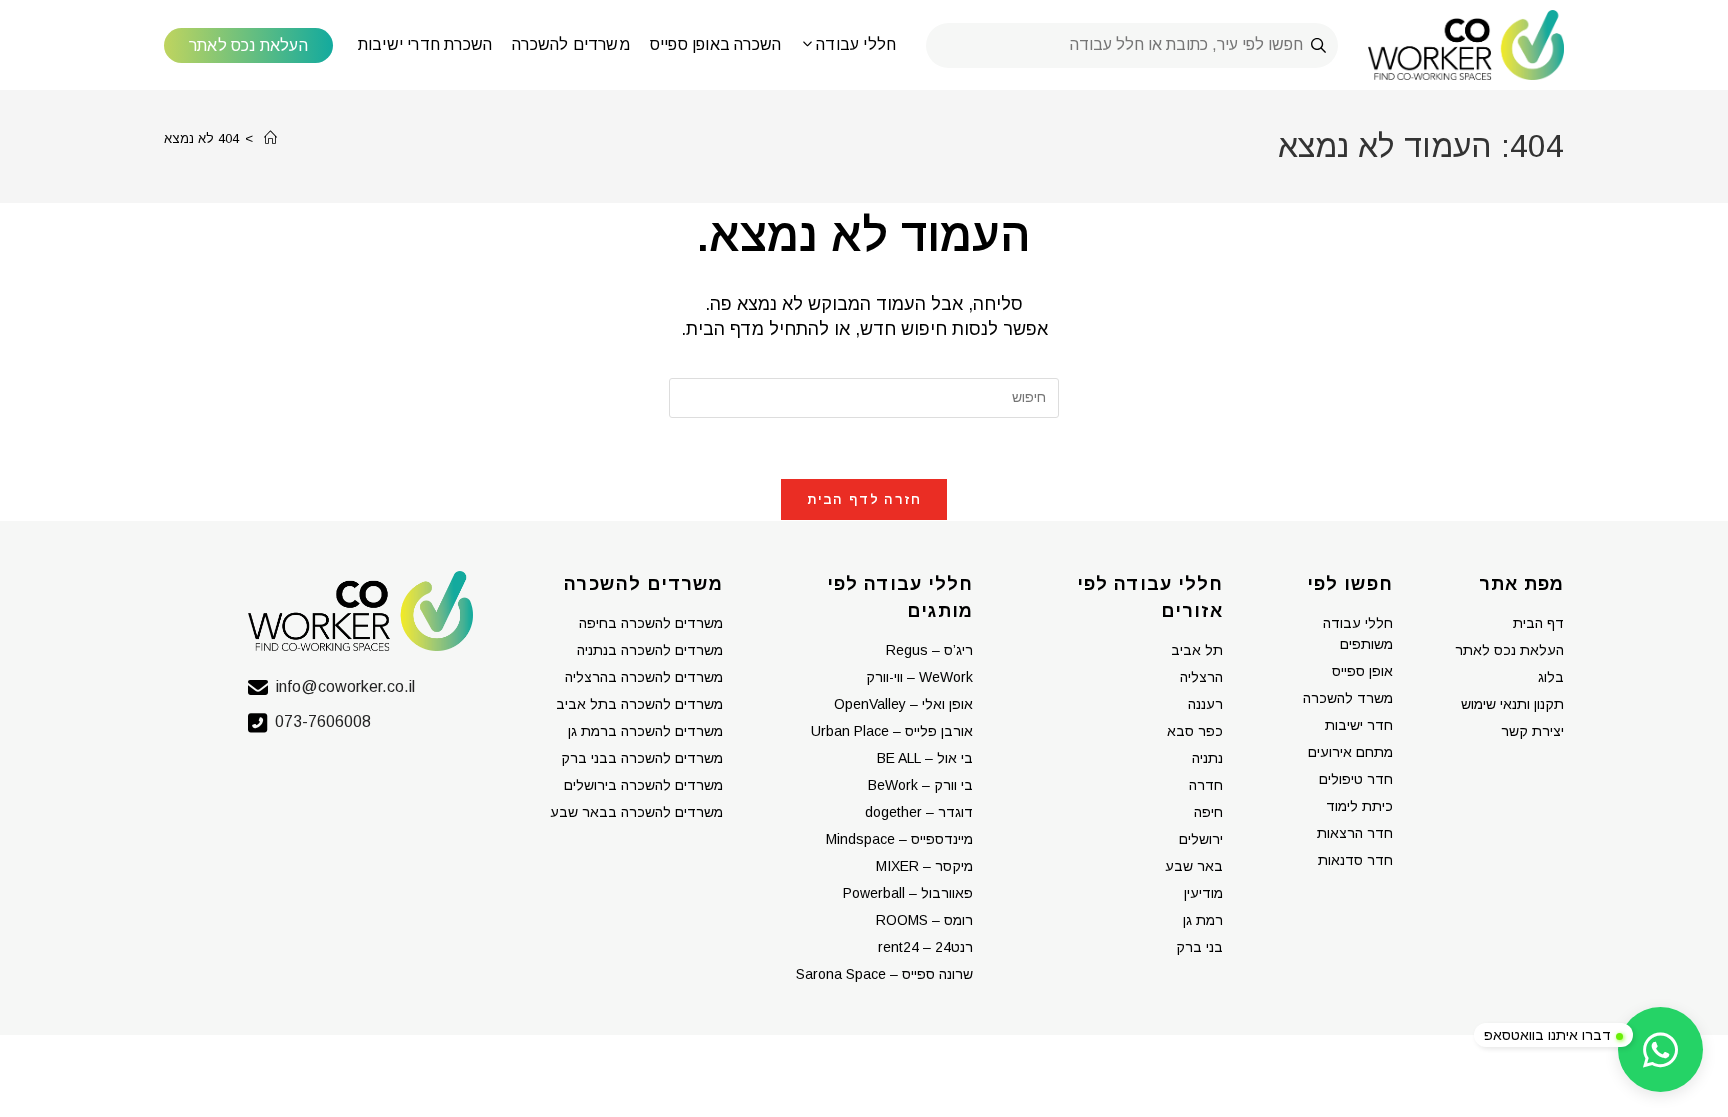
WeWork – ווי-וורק (919, 677)
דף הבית (1538, 623)
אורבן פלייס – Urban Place (892, 731)
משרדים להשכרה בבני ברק (642, 758)
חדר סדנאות (1355, 860)
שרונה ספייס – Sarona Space (884, 974)
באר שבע (1194, 866)
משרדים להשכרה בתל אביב (639, 704)
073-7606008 (323, 721)
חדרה (1206, 785)
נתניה (1207, 758)
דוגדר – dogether (919, 812)
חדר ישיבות (1359, 725)
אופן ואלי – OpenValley (903, 704)
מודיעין (1203, 893)
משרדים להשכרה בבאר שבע (636, 812)
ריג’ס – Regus (929, 650)
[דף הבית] (270, 138)
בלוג (1551, 677)
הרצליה (1201, 677)
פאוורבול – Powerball (908, 893)
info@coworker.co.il (345, 686)
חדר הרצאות (1355, 833)
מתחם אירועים (1350, 752)
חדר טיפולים (1356, 779)
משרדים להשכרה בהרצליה (644, 677)
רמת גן (1203, 920)
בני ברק (1199, 947)
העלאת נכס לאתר (1509, 650)
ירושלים (1201, 839)
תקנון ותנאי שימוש (1512, 704)
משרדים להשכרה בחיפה (651, 623)
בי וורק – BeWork (920, 785)
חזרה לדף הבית (864, 499)
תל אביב (1197, 650)
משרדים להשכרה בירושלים (643, 785)
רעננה (1205, 704)
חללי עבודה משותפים (1358, 633)
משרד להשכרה (1348, 698)
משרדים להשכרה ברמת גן (645, 731)
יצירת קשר (1532, 731)
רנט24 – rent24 (925, 947)
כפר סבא (1195, 731)
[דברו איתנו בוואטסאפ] (1660, 1049)
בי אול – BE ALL (925, 758)
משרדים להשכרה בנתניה (650, 650)
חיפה (1208, 812)
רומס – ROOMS (924, 920)
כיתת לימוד (1359, 806)
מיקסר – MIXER (924, 866)
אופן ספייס (1362, 671)
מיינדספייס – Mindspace (899, 839)
